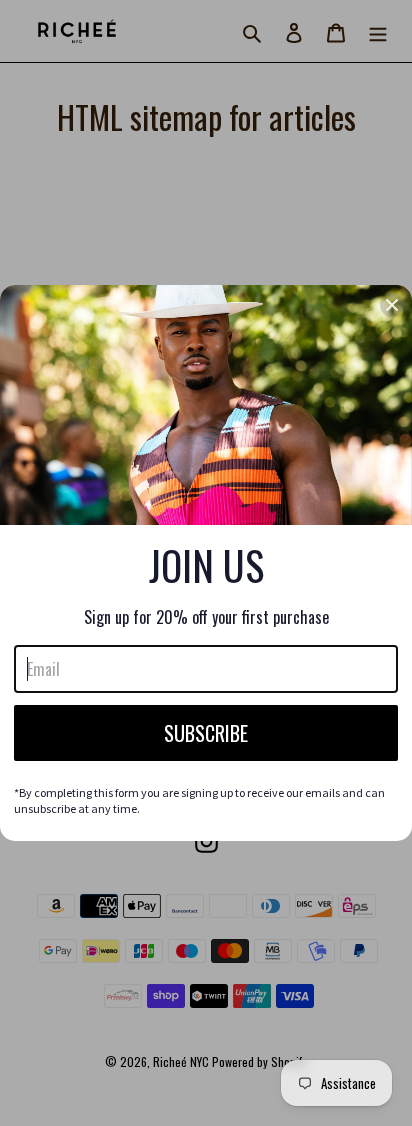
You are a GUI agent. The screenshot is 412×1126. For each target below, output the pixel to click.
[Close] (392, 305)
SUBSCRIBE (206, 733)
